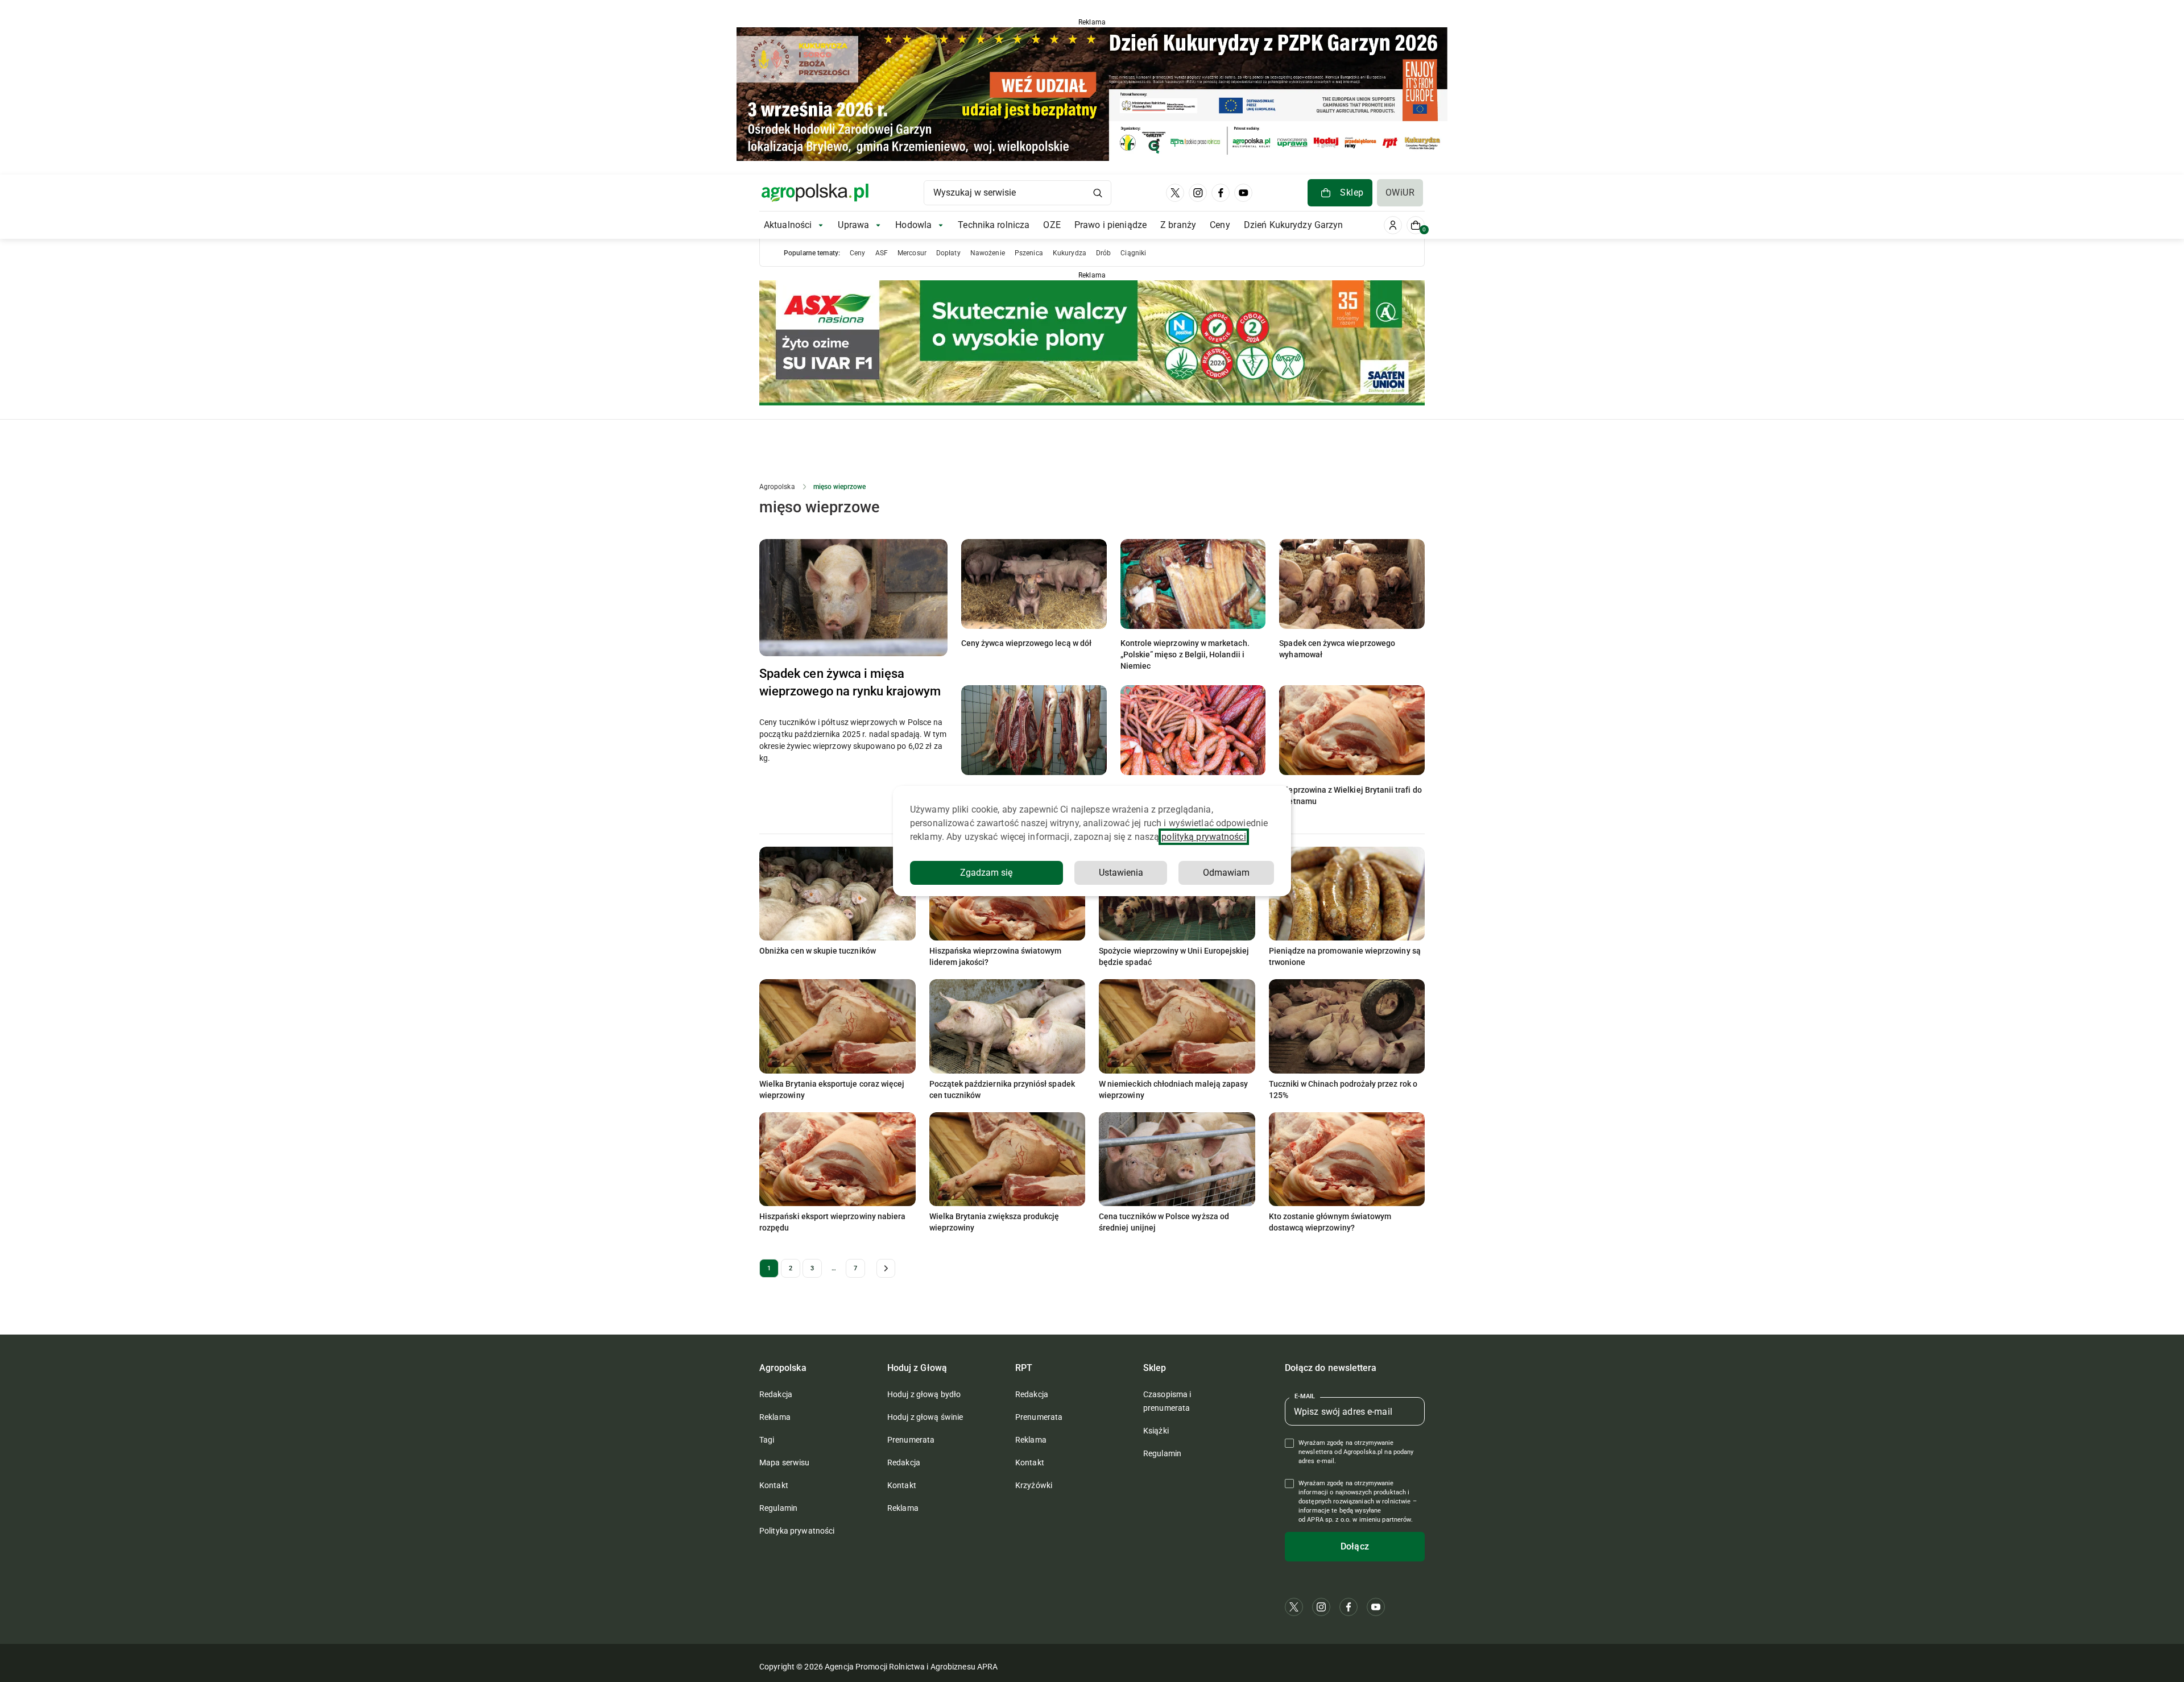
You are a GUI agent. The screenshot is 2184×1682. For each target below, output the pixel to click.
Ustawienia (1121, 873)
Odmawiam (1226, 873)
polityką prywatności (1203, 837)
